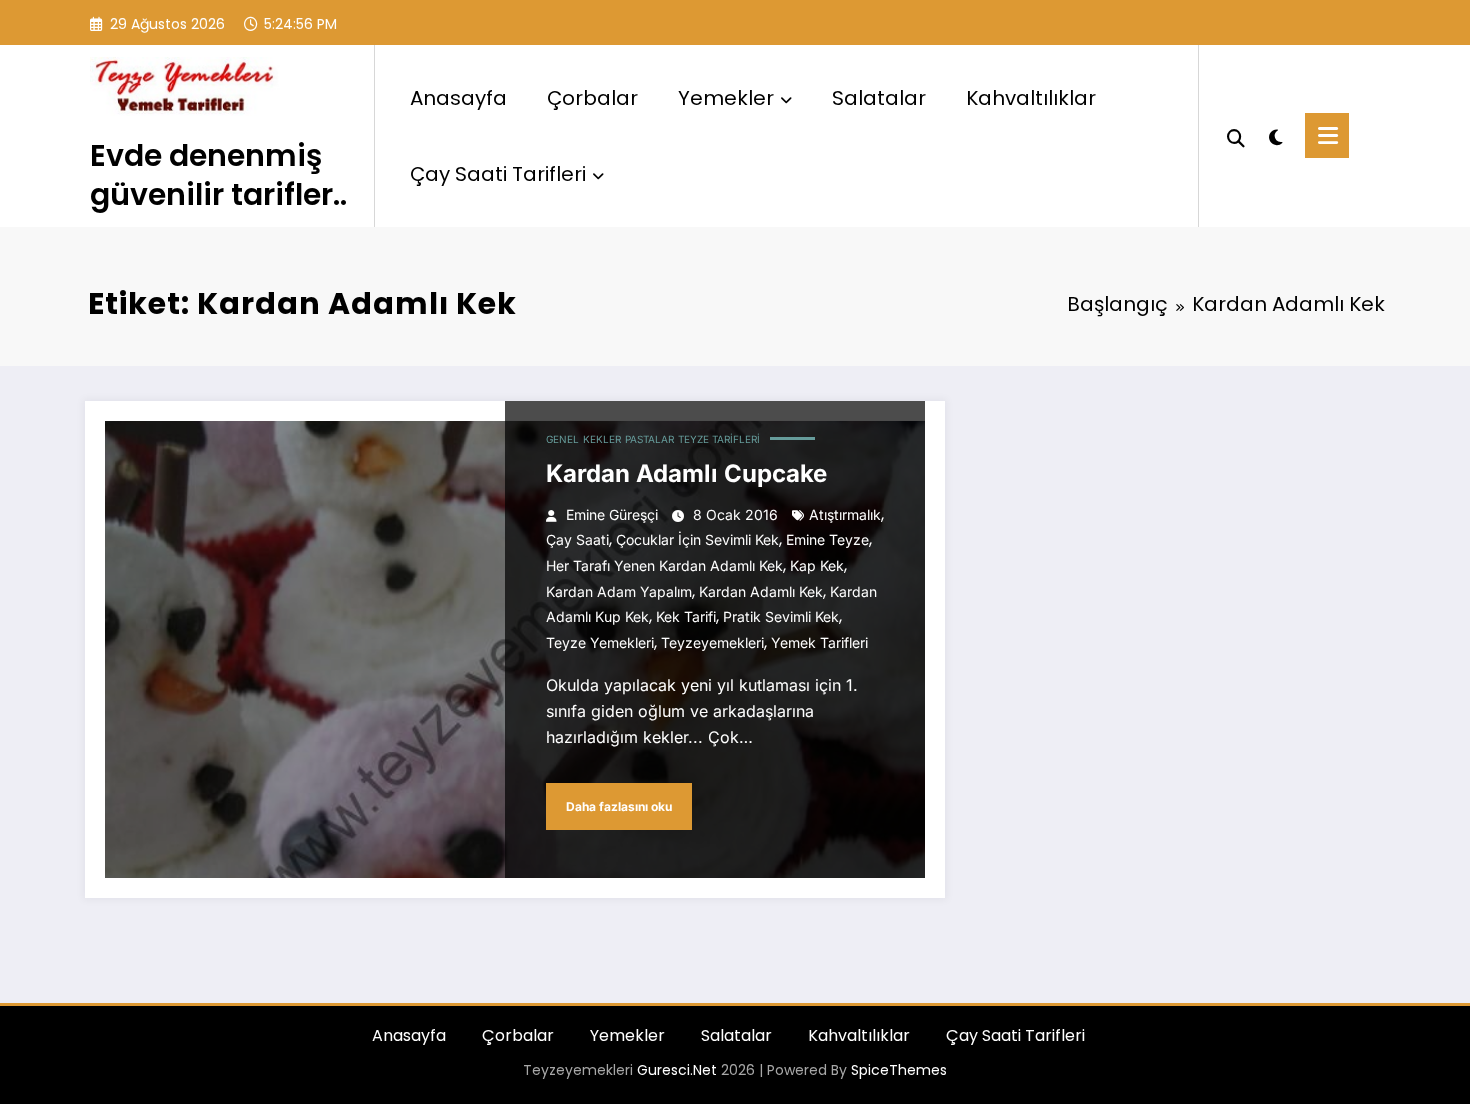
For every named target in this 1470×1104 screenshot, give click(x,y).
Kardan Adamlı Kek (761, 591)
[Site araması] (1236, 136)
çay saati (577, 539)
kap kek (817, 565)
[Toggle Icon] (1327, 135)
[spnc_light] (1275, 135)
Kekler (602, 439)
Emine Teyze (827, 539)
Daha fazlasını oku (619, 806)
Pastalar (649, 439)
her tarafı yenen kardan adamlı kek (664, 565)
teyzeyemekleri (712, 642)
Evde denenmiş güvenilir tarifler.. (218, 175)
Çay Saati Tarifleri (498, 174)
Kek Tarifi (686, 616)
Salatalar (879, 98)
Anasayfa (458, 98)
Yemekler (726, 98)
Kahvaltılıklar (1031, 98)
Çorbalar (592, 98)
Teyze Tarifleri (719, 439)
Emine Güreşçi (612, 514)
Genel (562, 439)
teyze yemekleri (600, 642)
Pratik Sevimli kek (781, 616)
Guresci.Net (677, 1070)
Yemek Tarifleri (819, 642)
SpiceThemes (899, 1070)
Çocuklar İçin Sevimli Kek (697, 539)
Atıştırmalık (845, 514)
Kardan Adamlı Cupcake (686, 473)
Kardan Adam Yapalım (619, 591)
